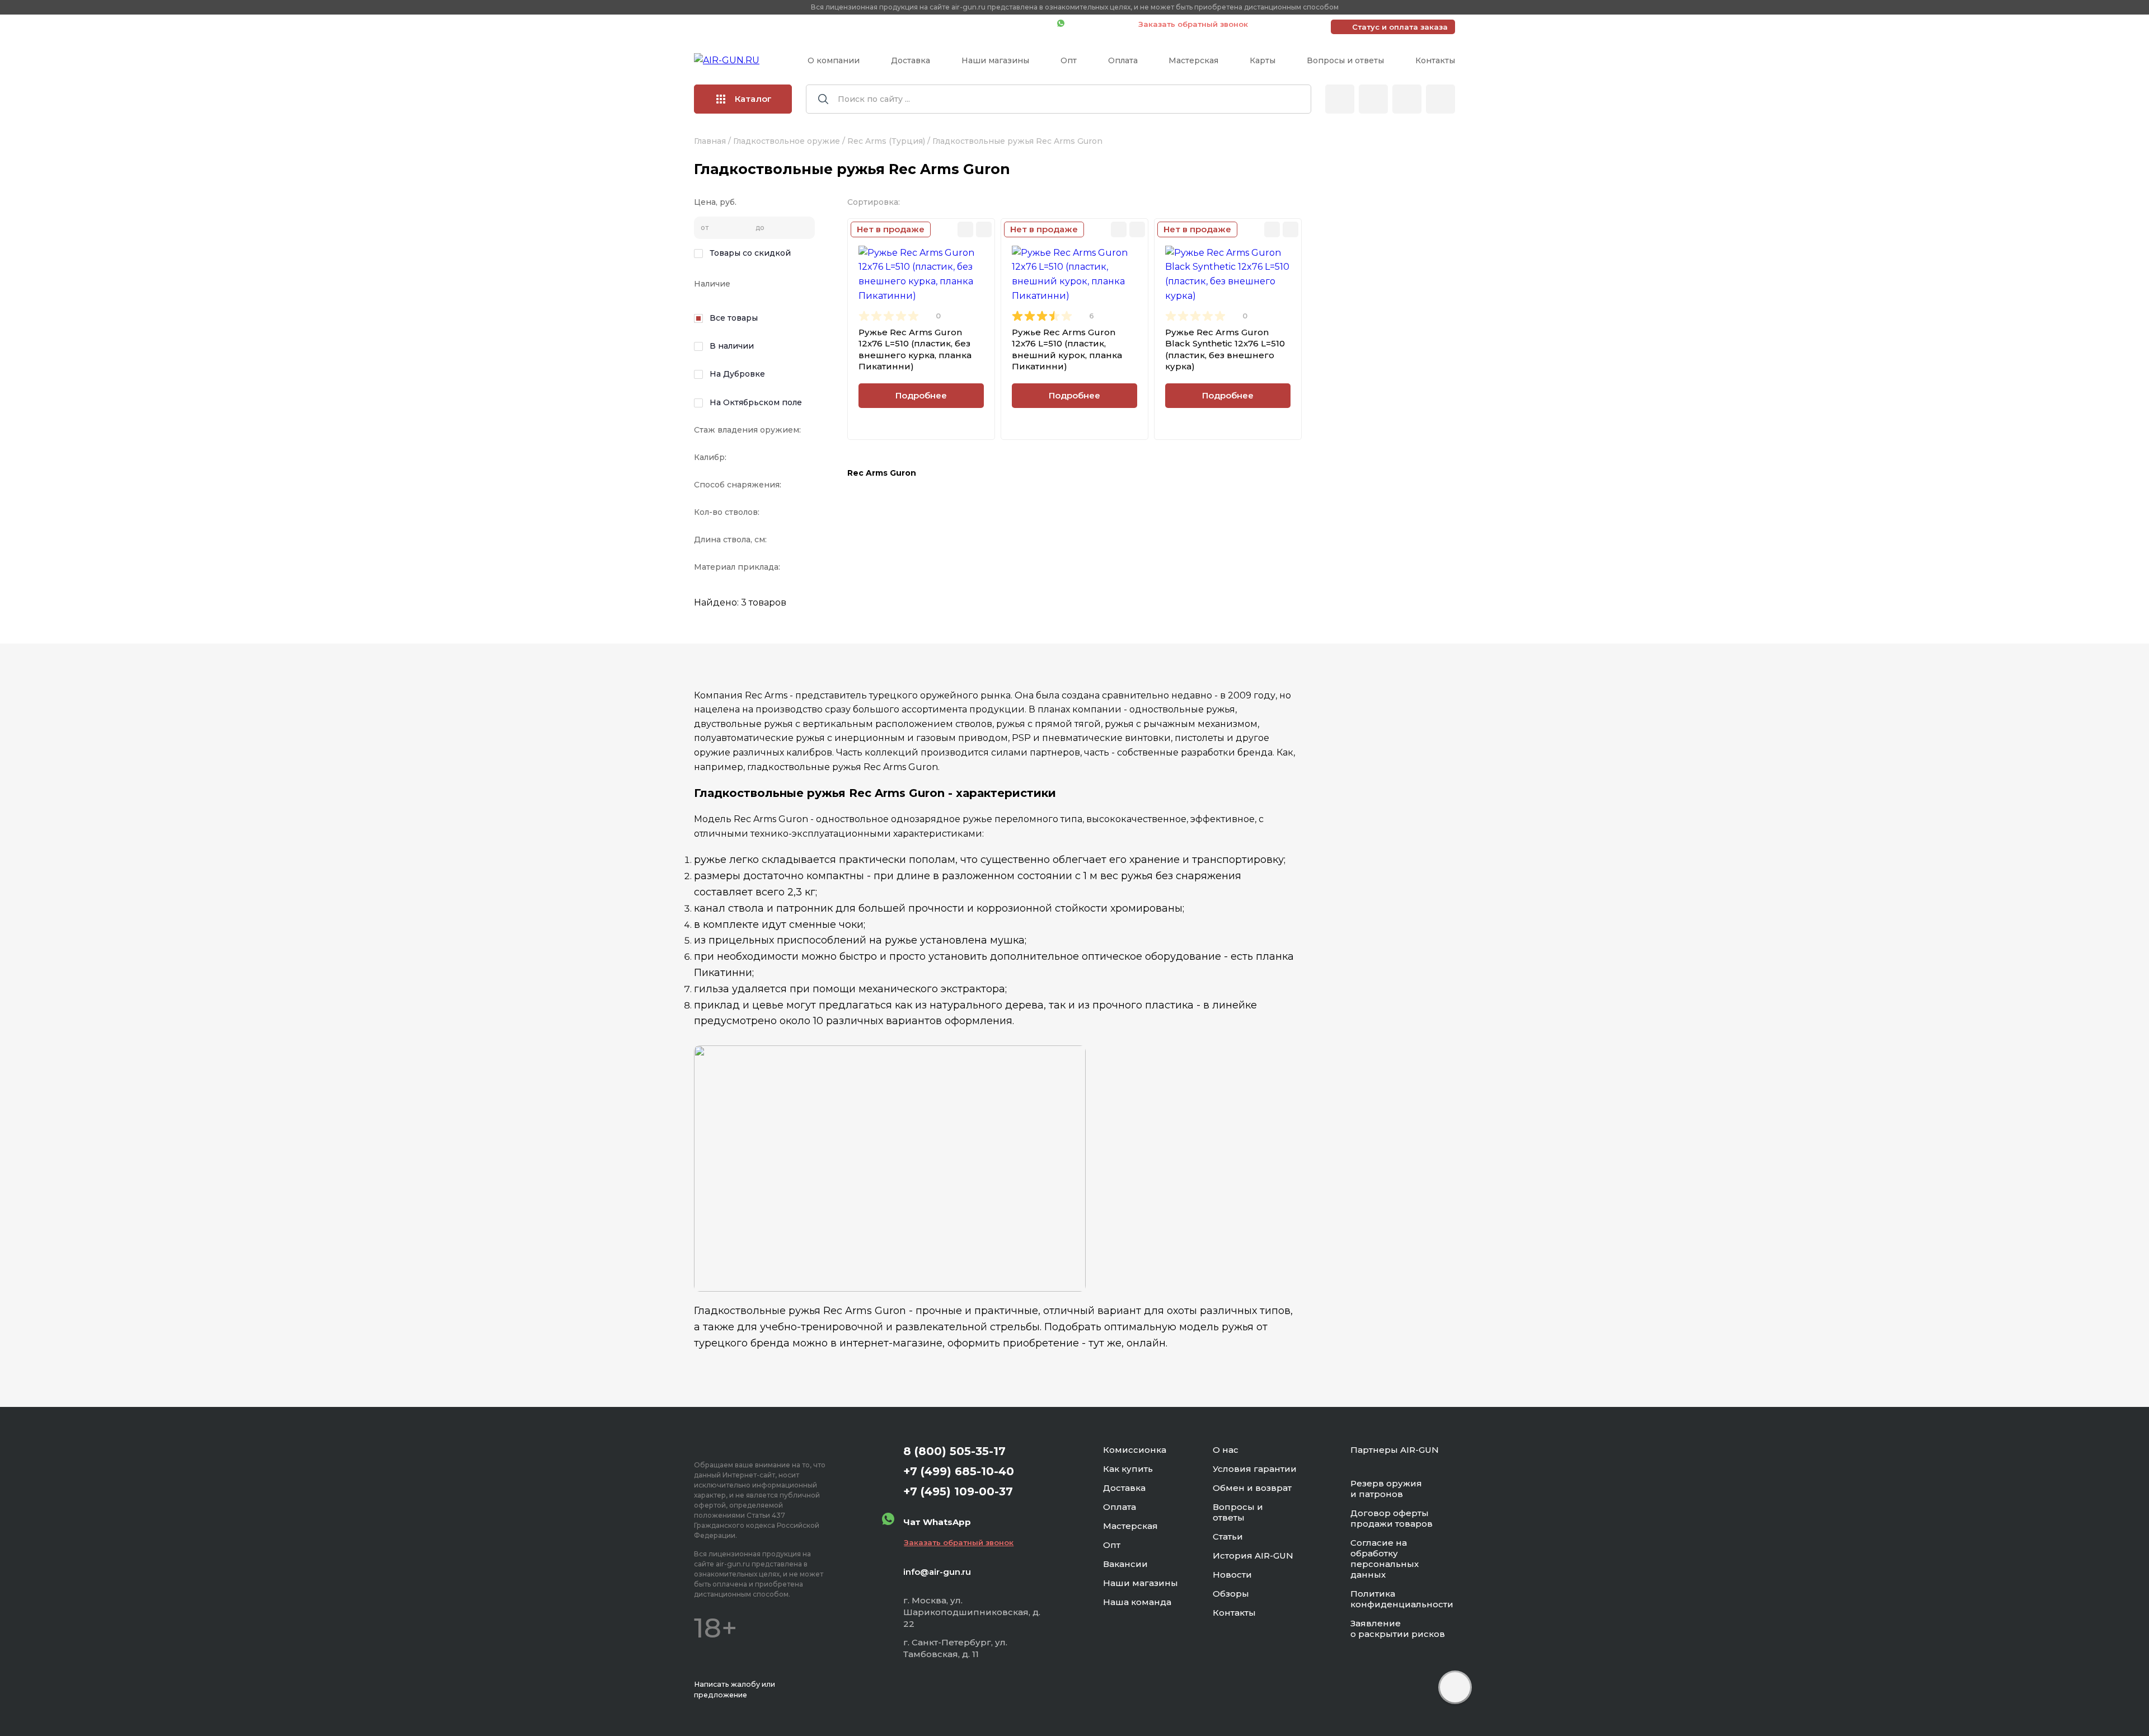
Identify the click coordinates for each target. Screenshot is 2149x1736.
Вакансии (1125, 1564)
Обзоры (1231, 1594)
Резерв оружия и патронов (1386, 1489)
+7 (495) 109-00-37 (999, 24)
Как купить (1128, 1469)
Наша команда (1137, 1602)
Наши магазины (995, 60)
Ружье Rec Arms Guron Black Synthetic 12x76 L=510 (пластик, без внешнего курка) (1225, 349)
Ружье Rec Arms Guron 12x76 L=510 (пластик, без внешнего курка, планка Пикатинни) (915, 349)
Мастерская (1193, 60)
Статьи (1228, 1536)
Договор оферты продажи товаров (1392, 1518)
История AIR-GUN (1253, 1556)
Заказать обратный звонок (1193, 24)
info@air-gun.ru (937, 1572)
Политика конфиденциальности (1402, 1599)
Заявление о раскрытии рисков (1398, 1629)
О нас (1226, 1450)
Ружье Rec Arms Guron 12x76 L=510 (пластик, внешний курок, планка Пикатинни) (1067, 349)
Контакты (1435, 60)
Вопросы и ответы (1345, 60)
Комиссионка (1135, 1450)
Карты (1263, 60)
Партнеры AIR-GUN (1395, 1450)
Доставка (911, 60)
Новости (1232, 1575)
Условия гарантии (1255, 1469)
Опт (1069, 60)
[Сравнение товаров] (1373, 99)
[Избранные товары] (1407, 99)
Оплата (1123, 60)
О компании (834, 60)
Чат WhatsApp (1096, 24)
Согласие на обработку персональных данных (1385, 1559)
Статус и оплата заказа (1400, 27)
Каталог (753, 99)
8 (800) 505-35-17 (954, 1451)
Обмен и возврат (1252, 1488)
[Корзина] (1441, 99)
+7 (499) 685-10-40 (887, 24)
